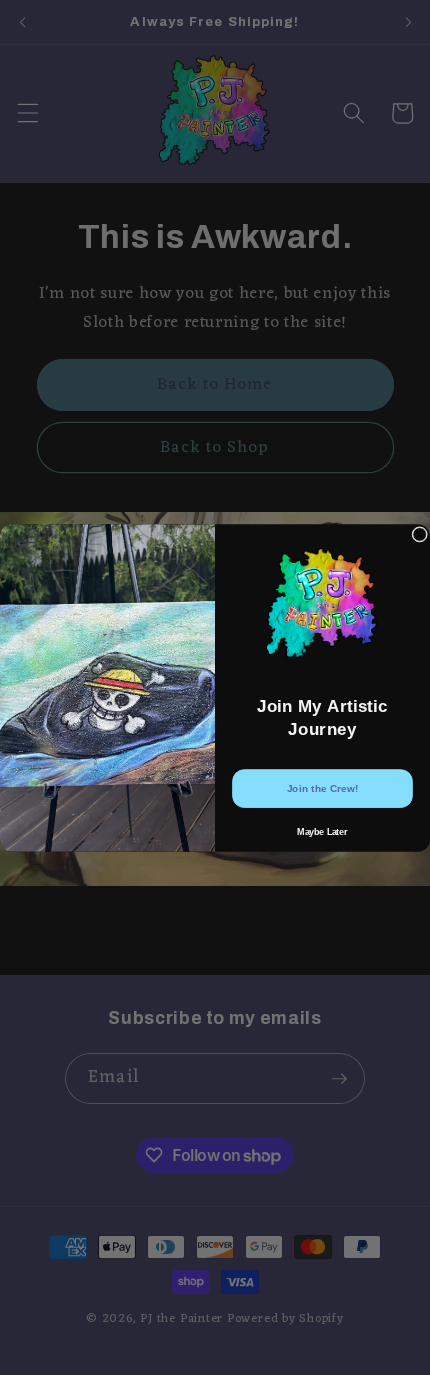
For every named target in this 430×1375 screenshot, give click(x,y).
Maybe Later (322, 830)
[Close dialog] (420, 534)
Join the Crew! (322, 788)
